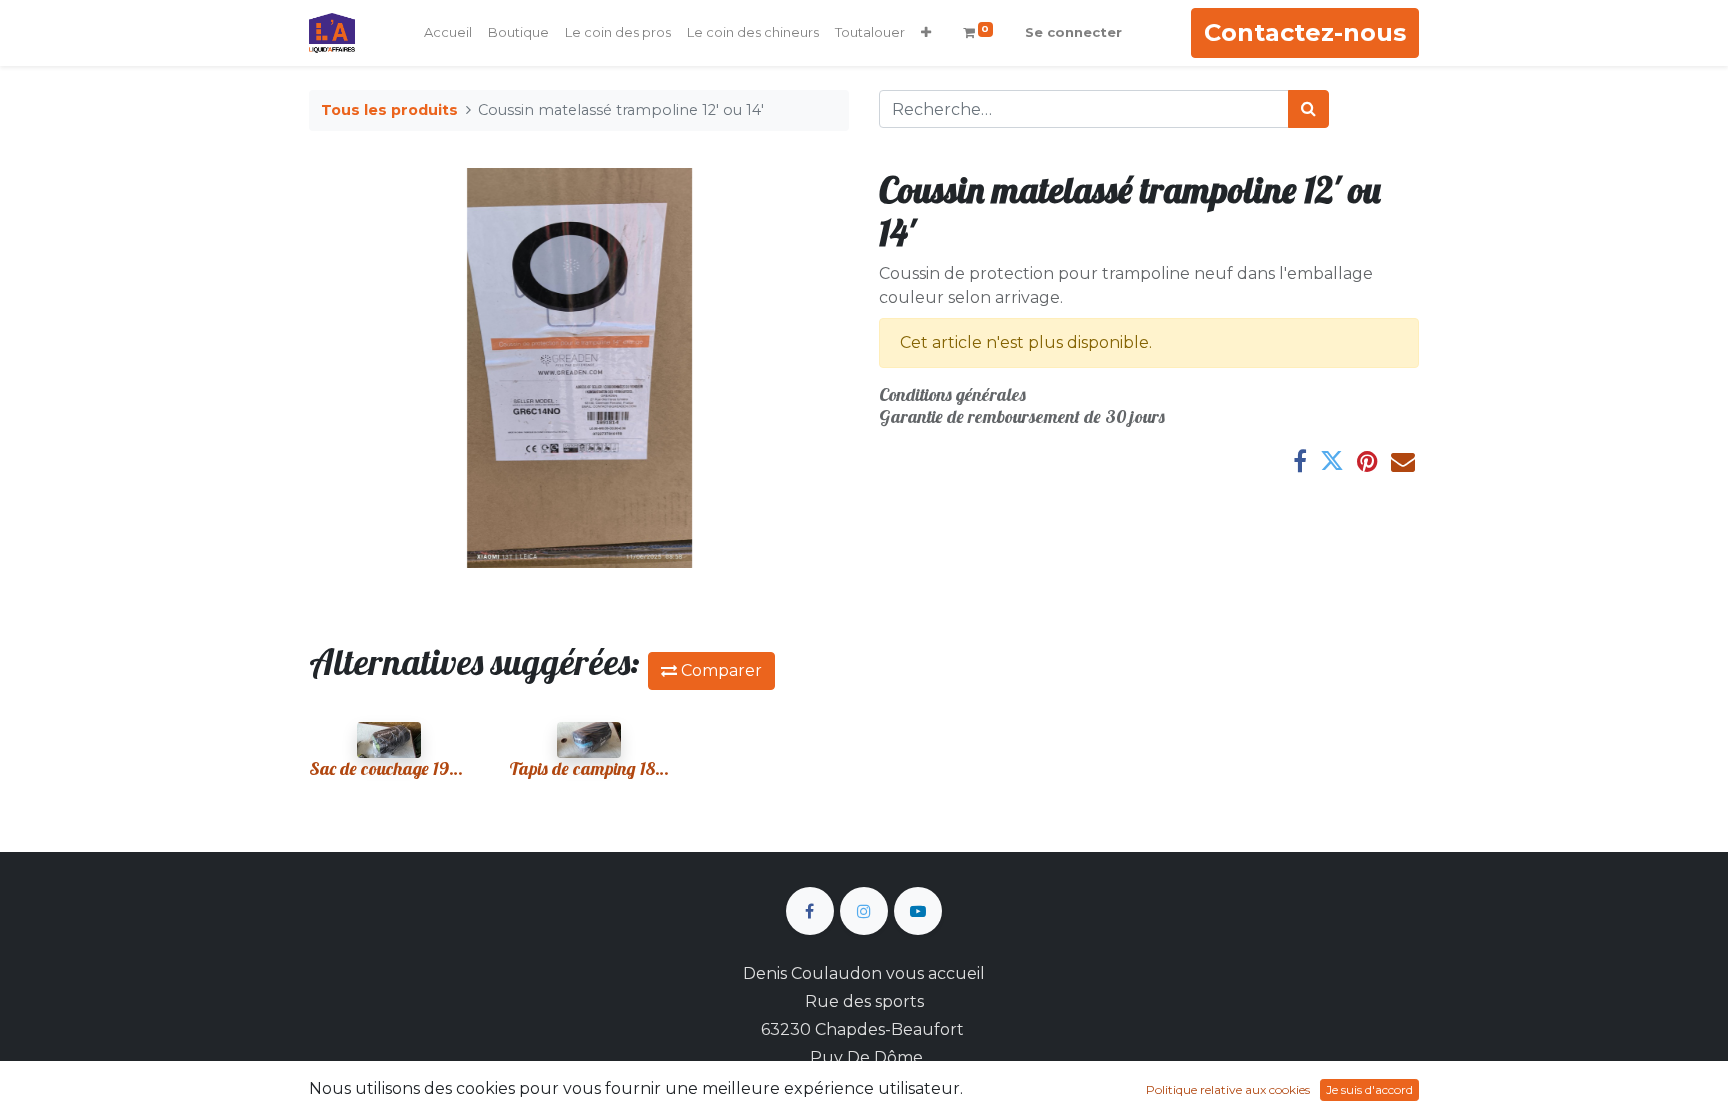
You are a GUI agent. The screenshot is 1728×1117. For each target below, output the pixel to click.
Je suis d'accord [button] (1369, 1089)
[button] (926, 33)
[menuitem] (448, 33)
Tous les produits (389, 110)
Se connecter (1073, 32)
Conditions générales (952, 394)
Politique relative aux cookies (1228, 1089)
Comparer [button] (719, 670)
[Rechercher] (1308, 109)
